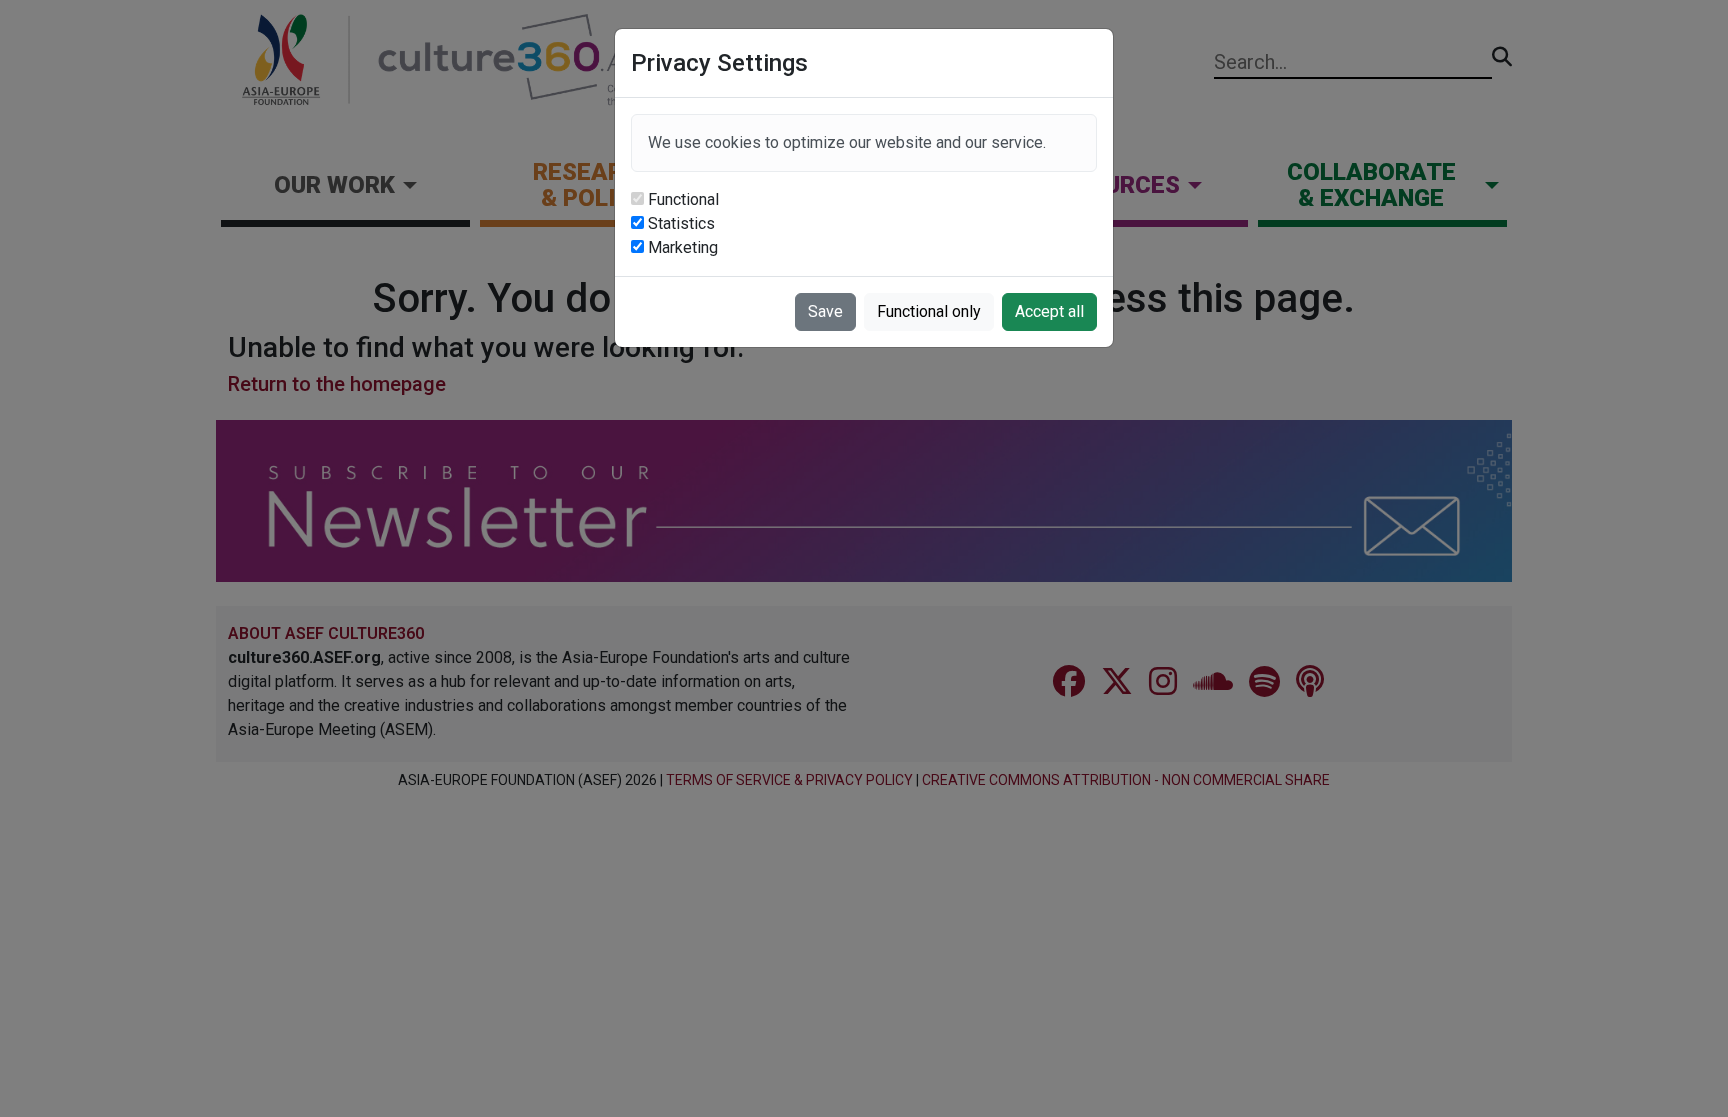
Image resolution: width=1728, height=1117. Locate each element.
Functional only (929, 311)
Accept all (1049, 311)
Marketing (683, 247)
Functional (683, 199)
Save (825, 311)
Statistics (681, 223)
